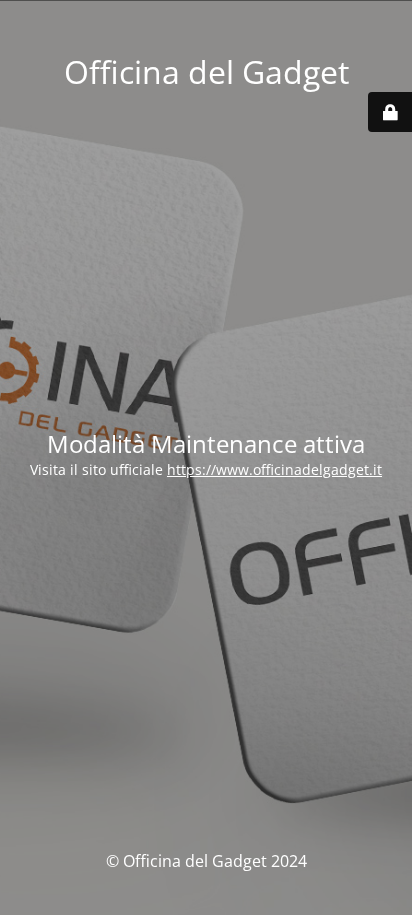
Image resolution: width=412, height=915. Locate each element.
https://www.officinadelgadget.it (274, 469)
